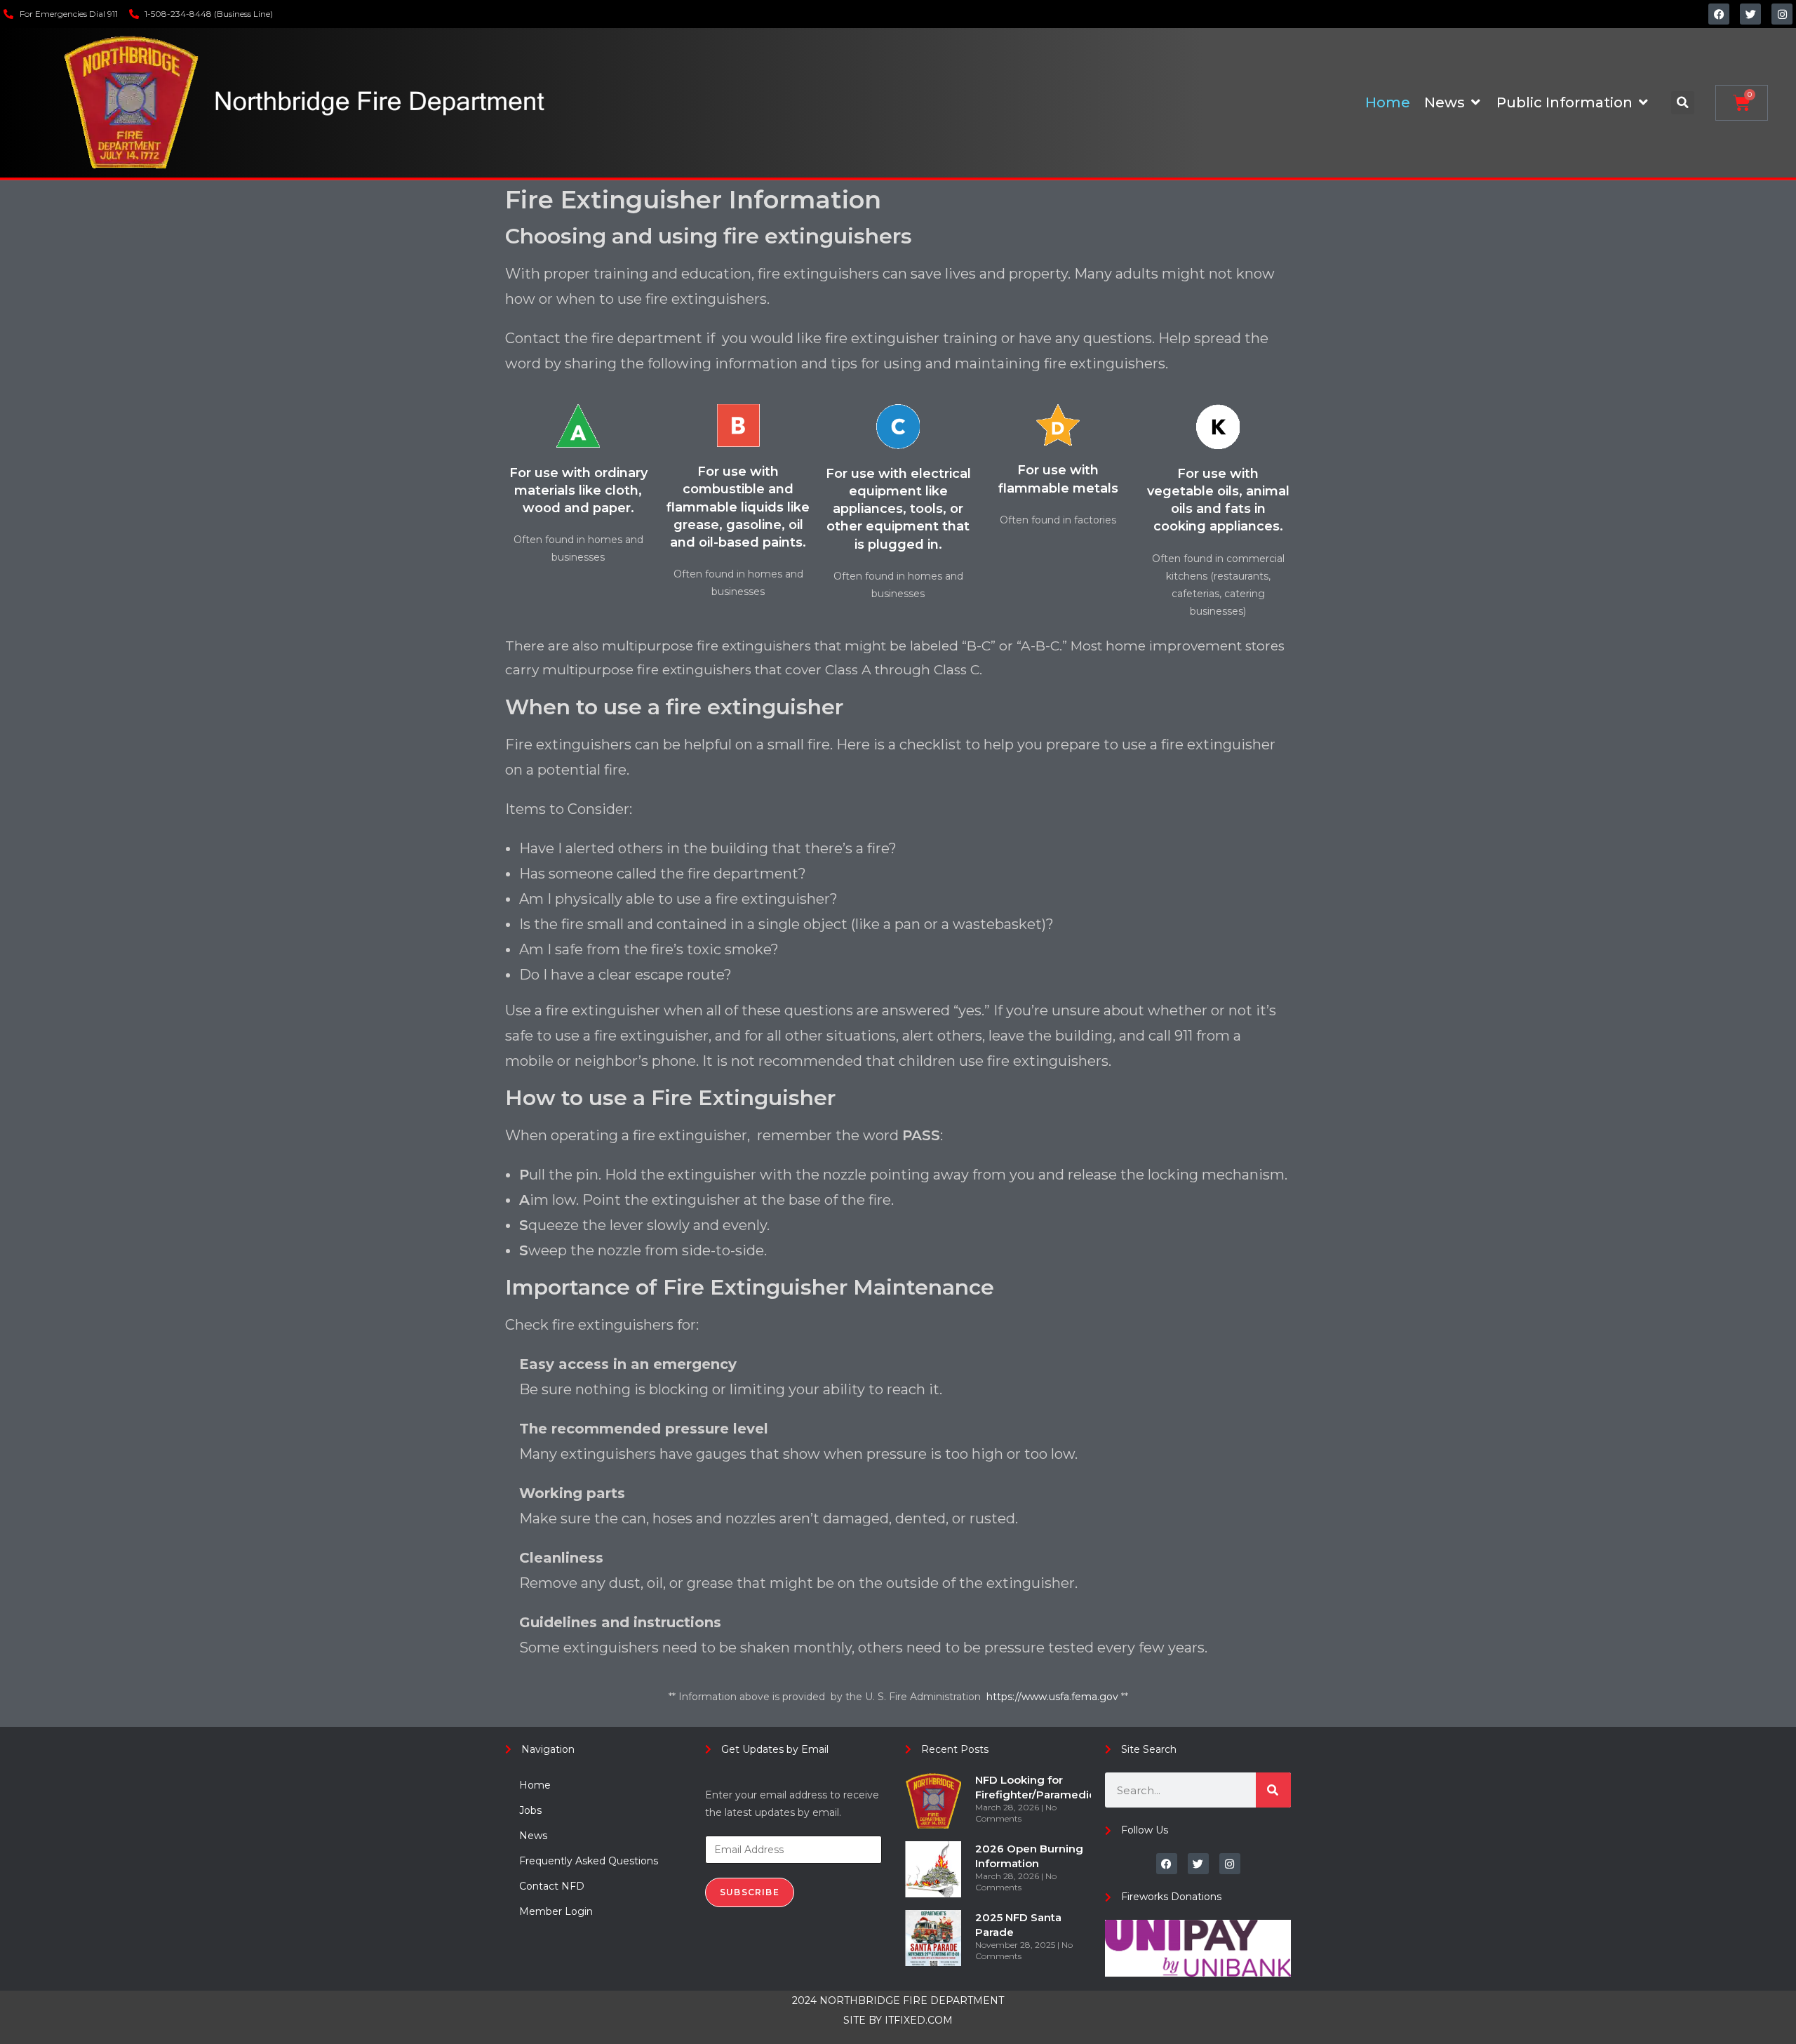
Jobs (530, 1810)
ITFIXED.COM (919, 2020)
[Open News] (1475, 102)
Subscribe (750, 1892)
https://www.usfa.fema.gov (1054, 1697)
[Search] (1273, 1790)
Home (535, 1785)
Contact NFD (552, 1886)
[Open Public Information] (1643, 102)
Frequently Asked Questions (589, 1861)
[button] (1683, 103)
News (533, 1836)
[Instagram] (1782, 14)
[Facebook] (1719, 14)
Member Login (556, 1911)
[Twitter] (1750, 14)
